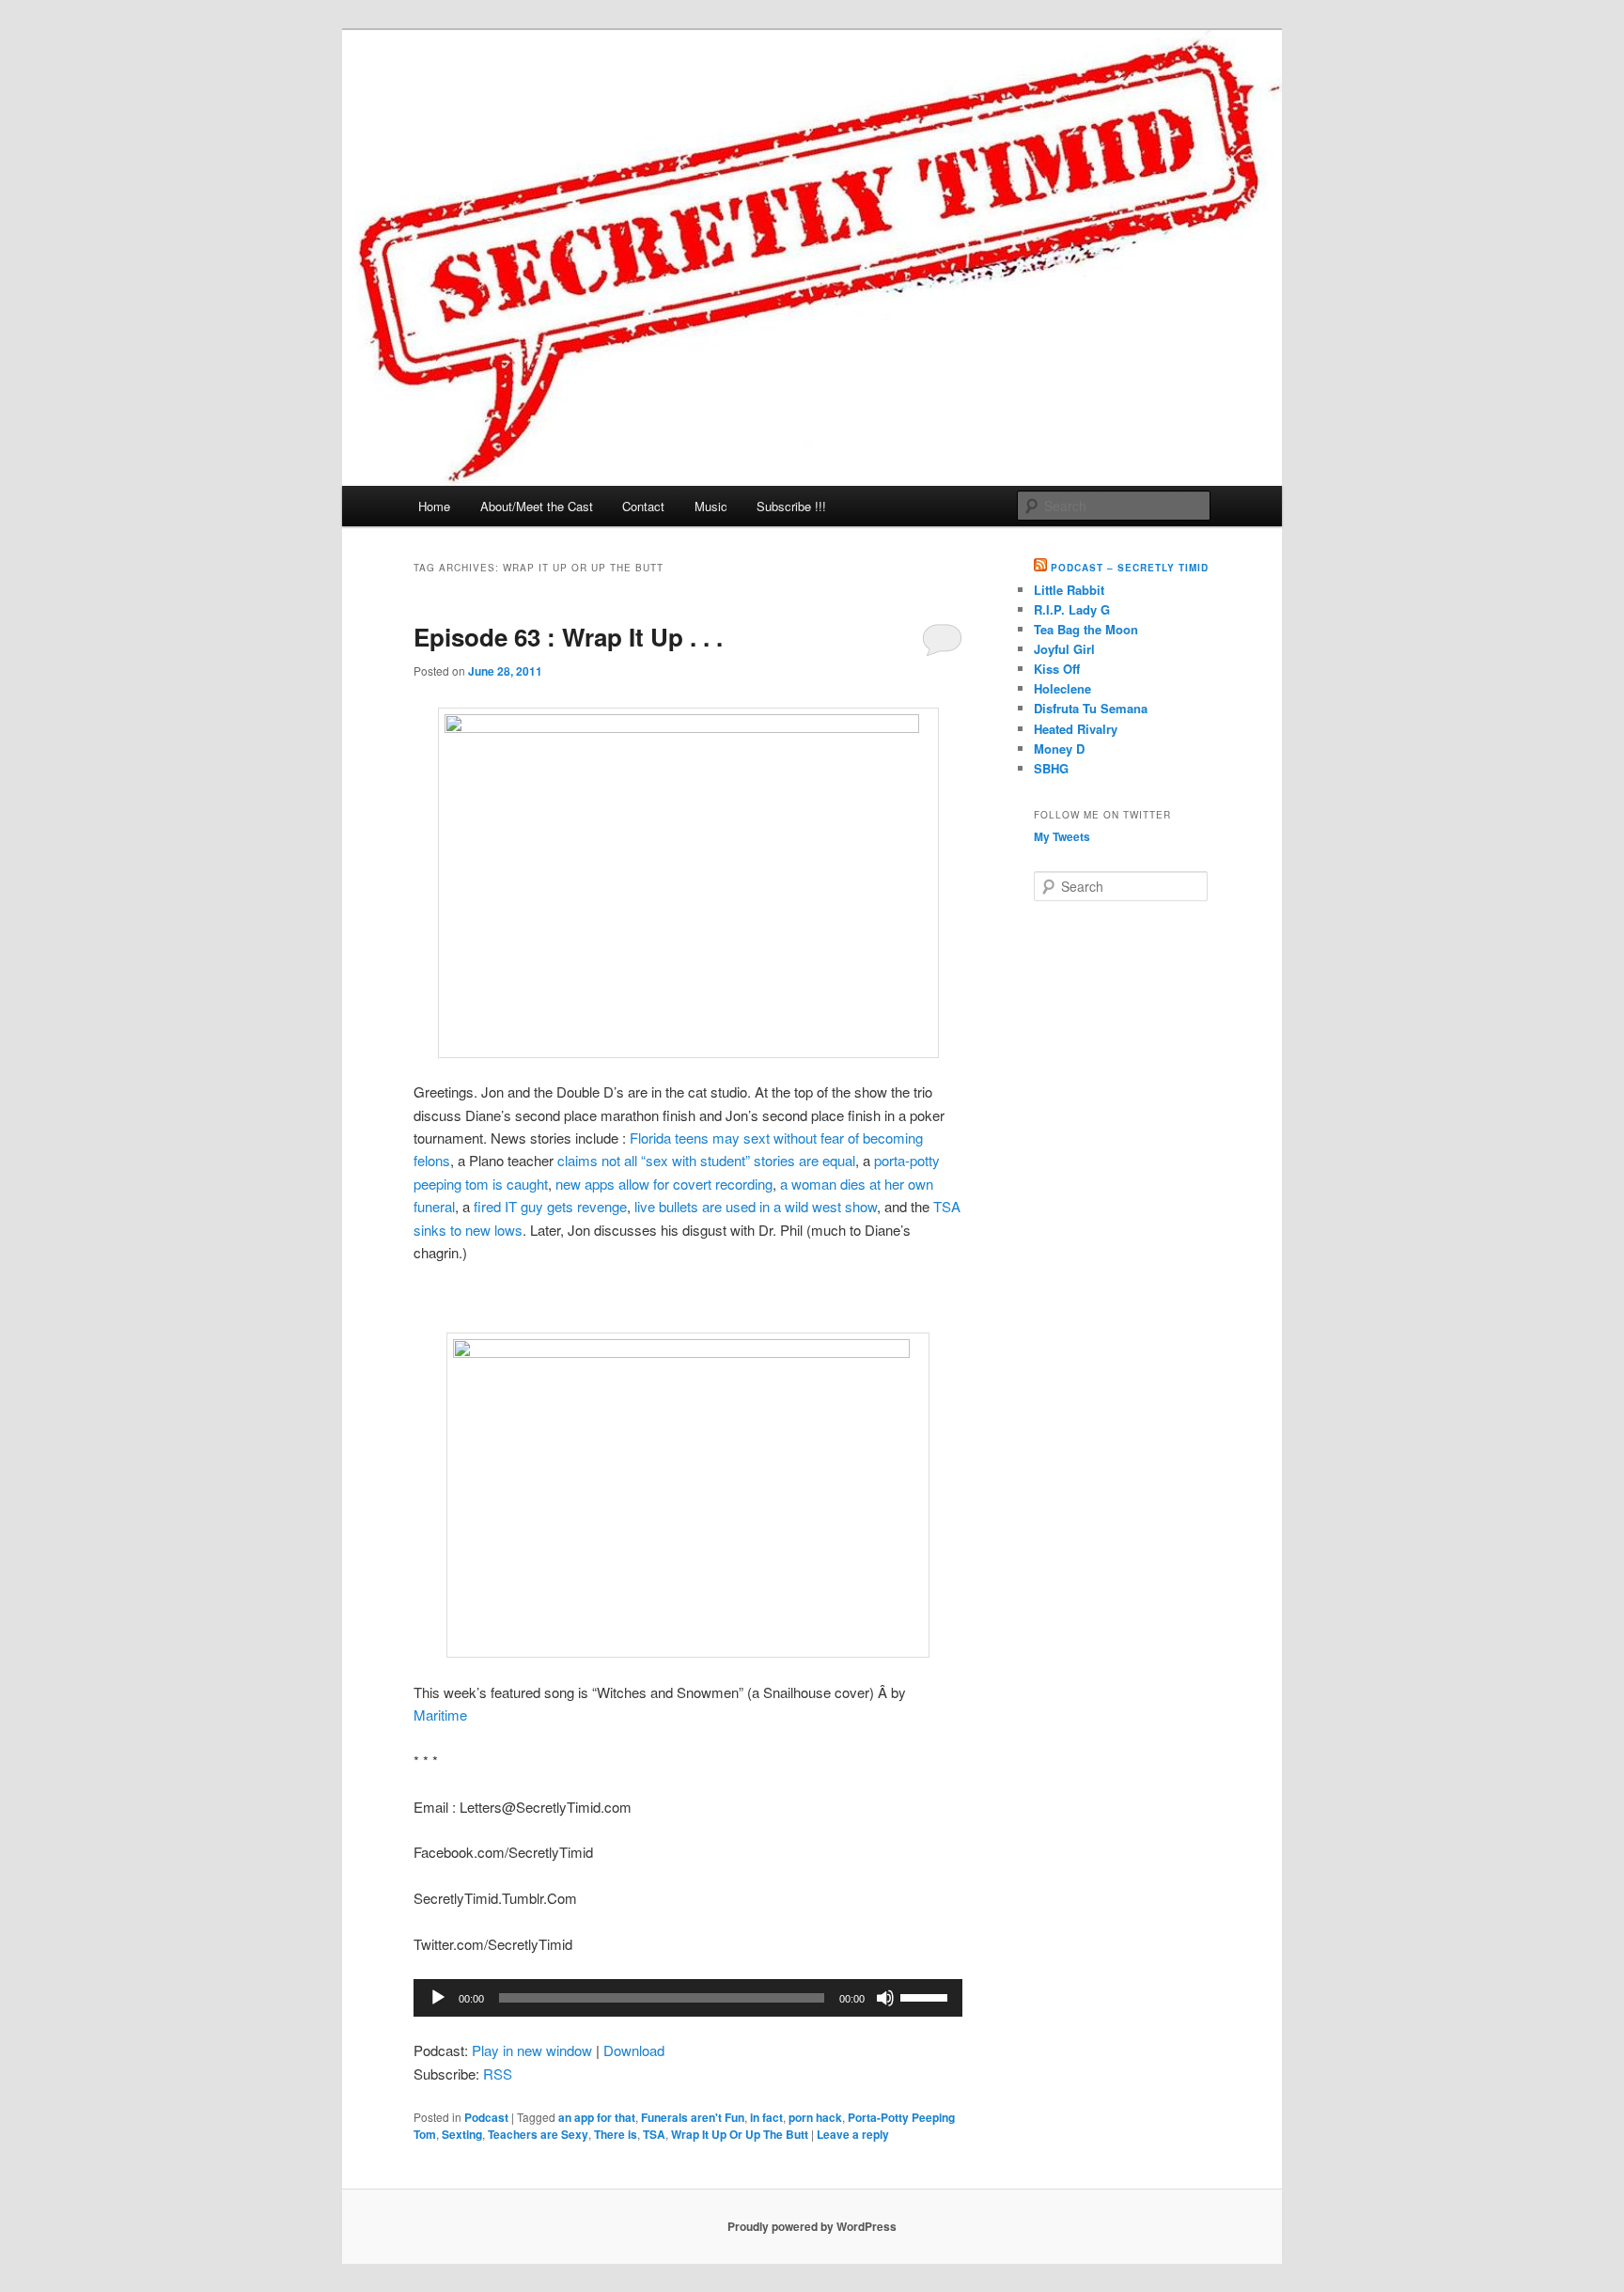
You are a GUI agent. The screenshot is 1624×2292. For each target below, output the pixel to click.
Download (634, 2050)
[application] (688, 1998)
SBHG (1051, 768)
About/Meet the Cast (537, 506)
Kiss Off (1057, 669)
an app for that (597, 2117)
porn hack (815, 2117)
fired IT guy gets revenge (550, 1206)
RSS (498, 2074)
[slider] (927, 1996)
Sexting (462, 2134)
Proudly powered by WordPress (812, 2226)
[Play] (438, 1998)
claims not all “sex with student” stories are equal (706, 1160)
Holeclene (1062, 688)
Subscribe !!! (791, 506)
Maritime (440, 1715)
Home (434, 506)
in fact (766, 2117)
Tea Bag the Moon (1086, 629)
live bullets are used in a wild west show (756, 1206)
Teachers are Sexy (538, 2134)
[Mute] (885, 1998)
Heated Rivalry (1076, 729)
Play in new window (532, 2050)
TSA (654, 2134)
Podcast (486, 2117)
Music (711, 506)
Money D (1059, 748)
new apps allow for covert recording (664, 1184)
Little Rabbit (1069, 590)
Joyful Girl (1064, 649)
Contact (643, 506)
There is (616, 2134)
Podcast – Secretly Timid (1130, 568)
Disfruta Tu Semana (1091, 708)
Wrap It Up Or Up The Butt (740, 2134)
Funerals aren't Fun (693, 2117)
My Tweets (1062, 836)
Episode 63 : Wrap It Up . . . (568, 637)
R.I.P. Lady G (1072, 609)
